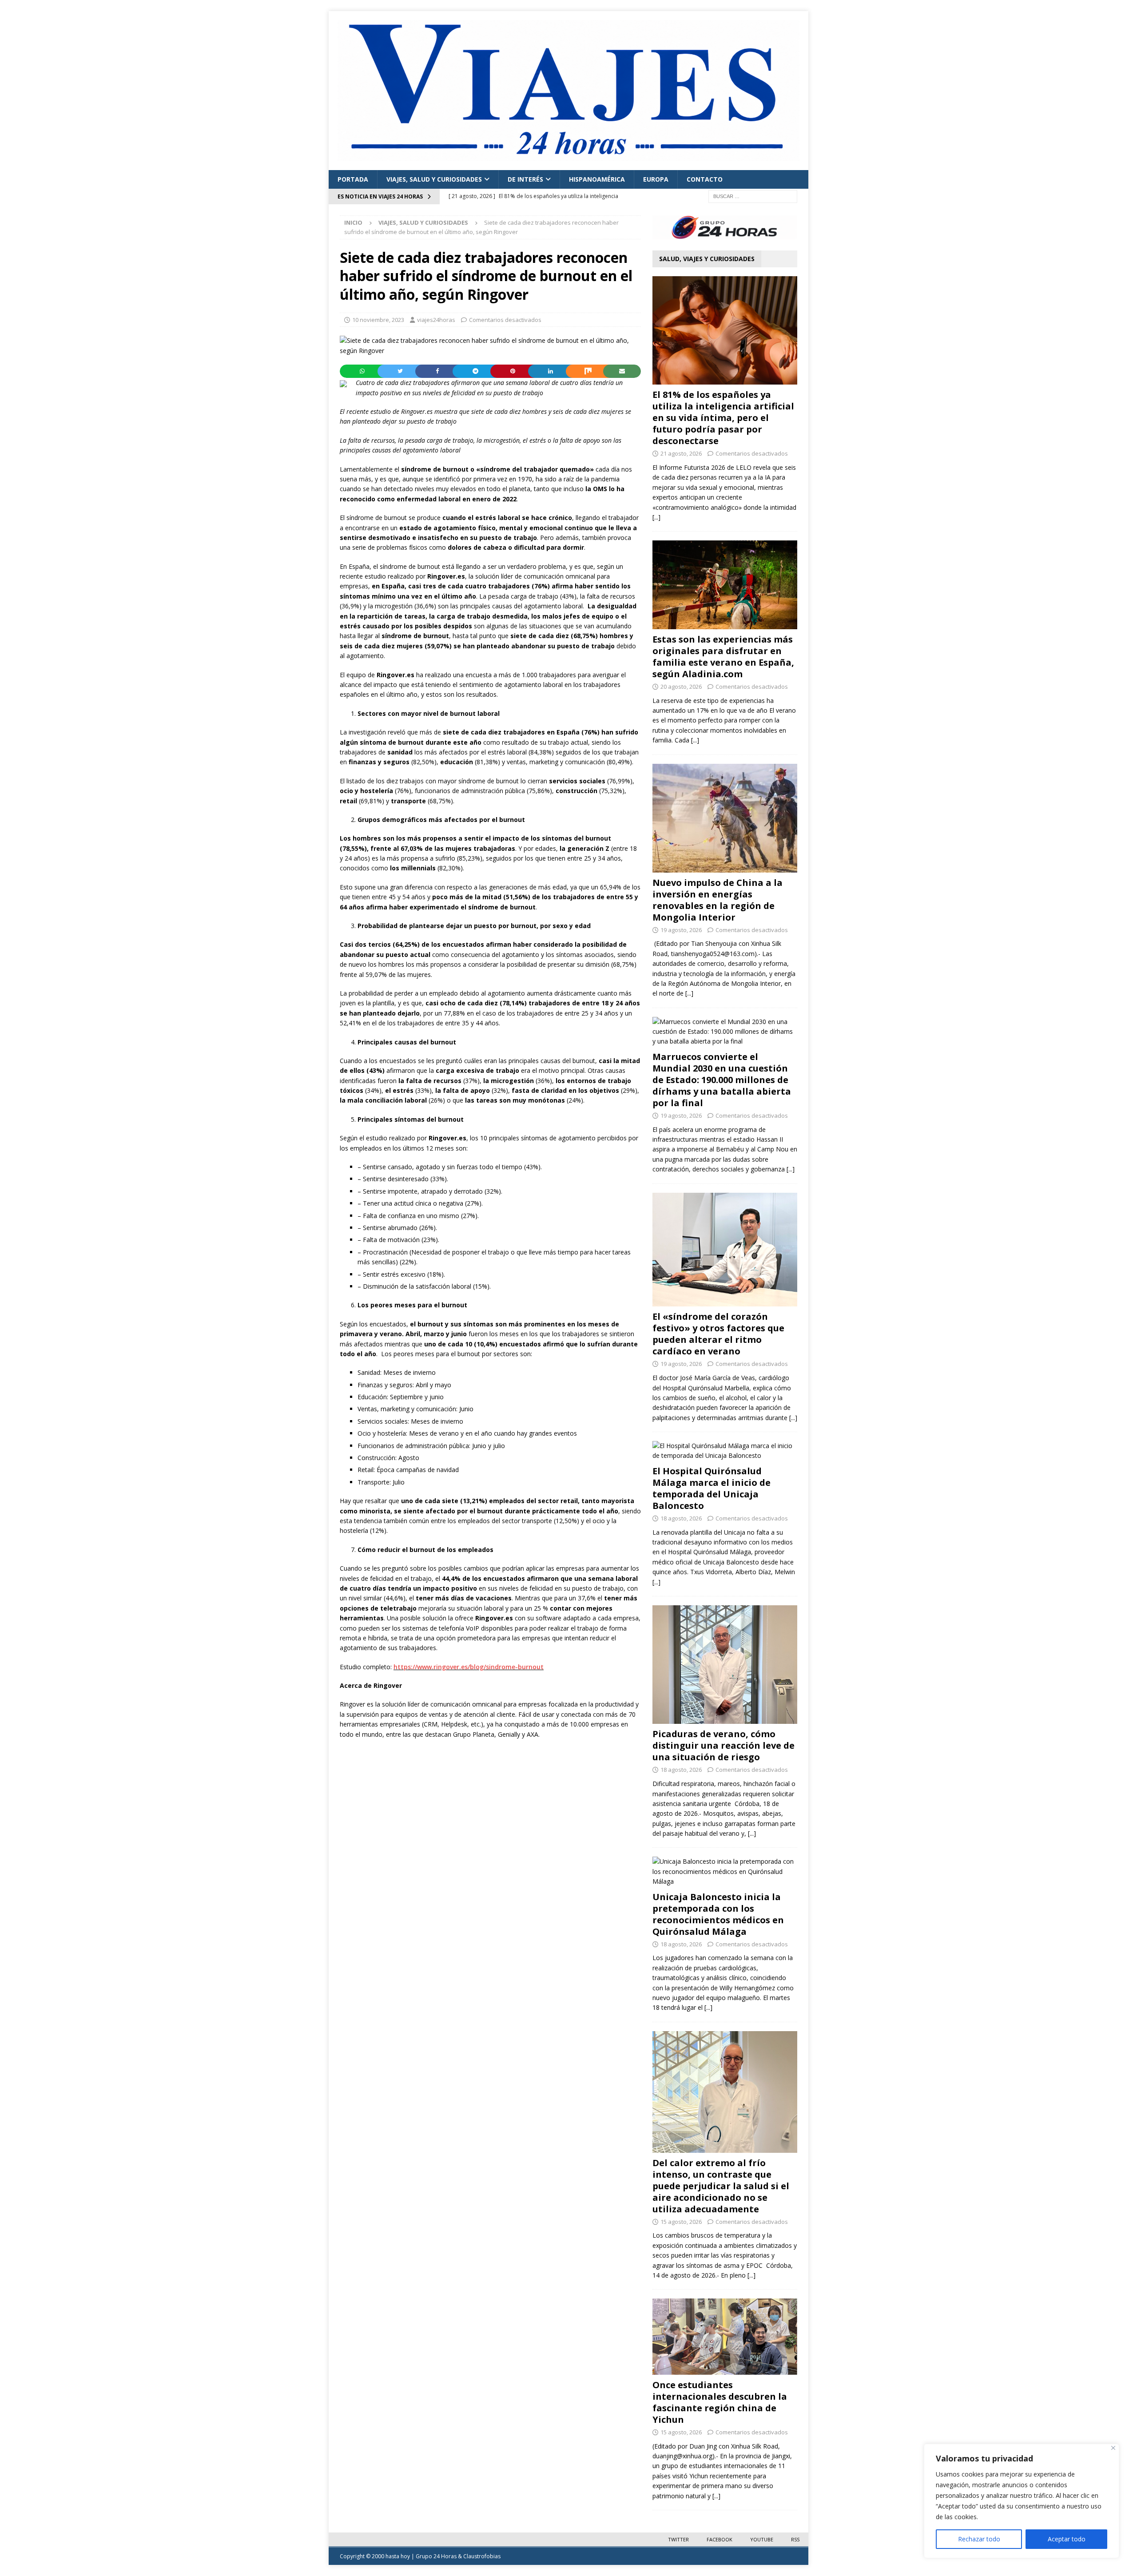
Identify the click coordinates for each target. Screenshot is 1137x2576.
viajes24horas (436, 320)
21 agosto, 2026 (681, 453)
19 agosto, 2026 (681, 930)
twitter (678, 2539)
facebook (720, 2539)
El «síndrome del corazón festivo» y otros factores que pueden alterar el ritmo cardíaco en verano (718, 1334)
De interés (525, 179)
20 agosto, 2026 (681, 687)
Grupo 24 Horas (436, 2556)
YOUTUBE (762, 2539)
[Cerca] (1113, 2448)
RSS (795, 2539)
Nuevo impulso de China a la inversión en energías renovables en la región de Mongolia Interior (718, 900)
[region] (1022, 2501)
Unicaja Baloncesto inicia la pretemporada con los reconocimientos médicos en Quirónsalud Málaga (718, 1914)
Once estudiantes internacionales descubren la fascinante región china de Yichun (720, 2402)
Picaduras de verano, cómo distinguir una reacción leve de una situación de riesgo (724, 1745)
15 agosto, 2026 (681, 2222)
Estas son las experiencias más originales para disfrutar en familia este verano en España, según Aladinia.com (723, 657)
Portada (353, 179)
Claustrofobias (482, 2556)
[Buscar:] (753, 196)
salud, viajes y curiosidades (707, 259)
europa (656, 179)
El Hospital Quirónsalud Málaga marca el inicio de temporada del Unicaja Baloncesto (712, 1488)
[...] (656, 517)
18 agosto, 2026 (681, 1518)
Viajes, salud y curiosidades (434, 179)
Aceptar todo (1067, 2539)
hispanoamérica (597, 179)
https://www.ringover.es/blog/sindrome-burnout (469, 1667)
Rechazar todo (979, 2539)
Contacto (705, 179)
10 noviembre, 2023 (378, 320)
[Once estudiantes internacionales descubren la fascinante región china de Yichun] (725, 2336)
